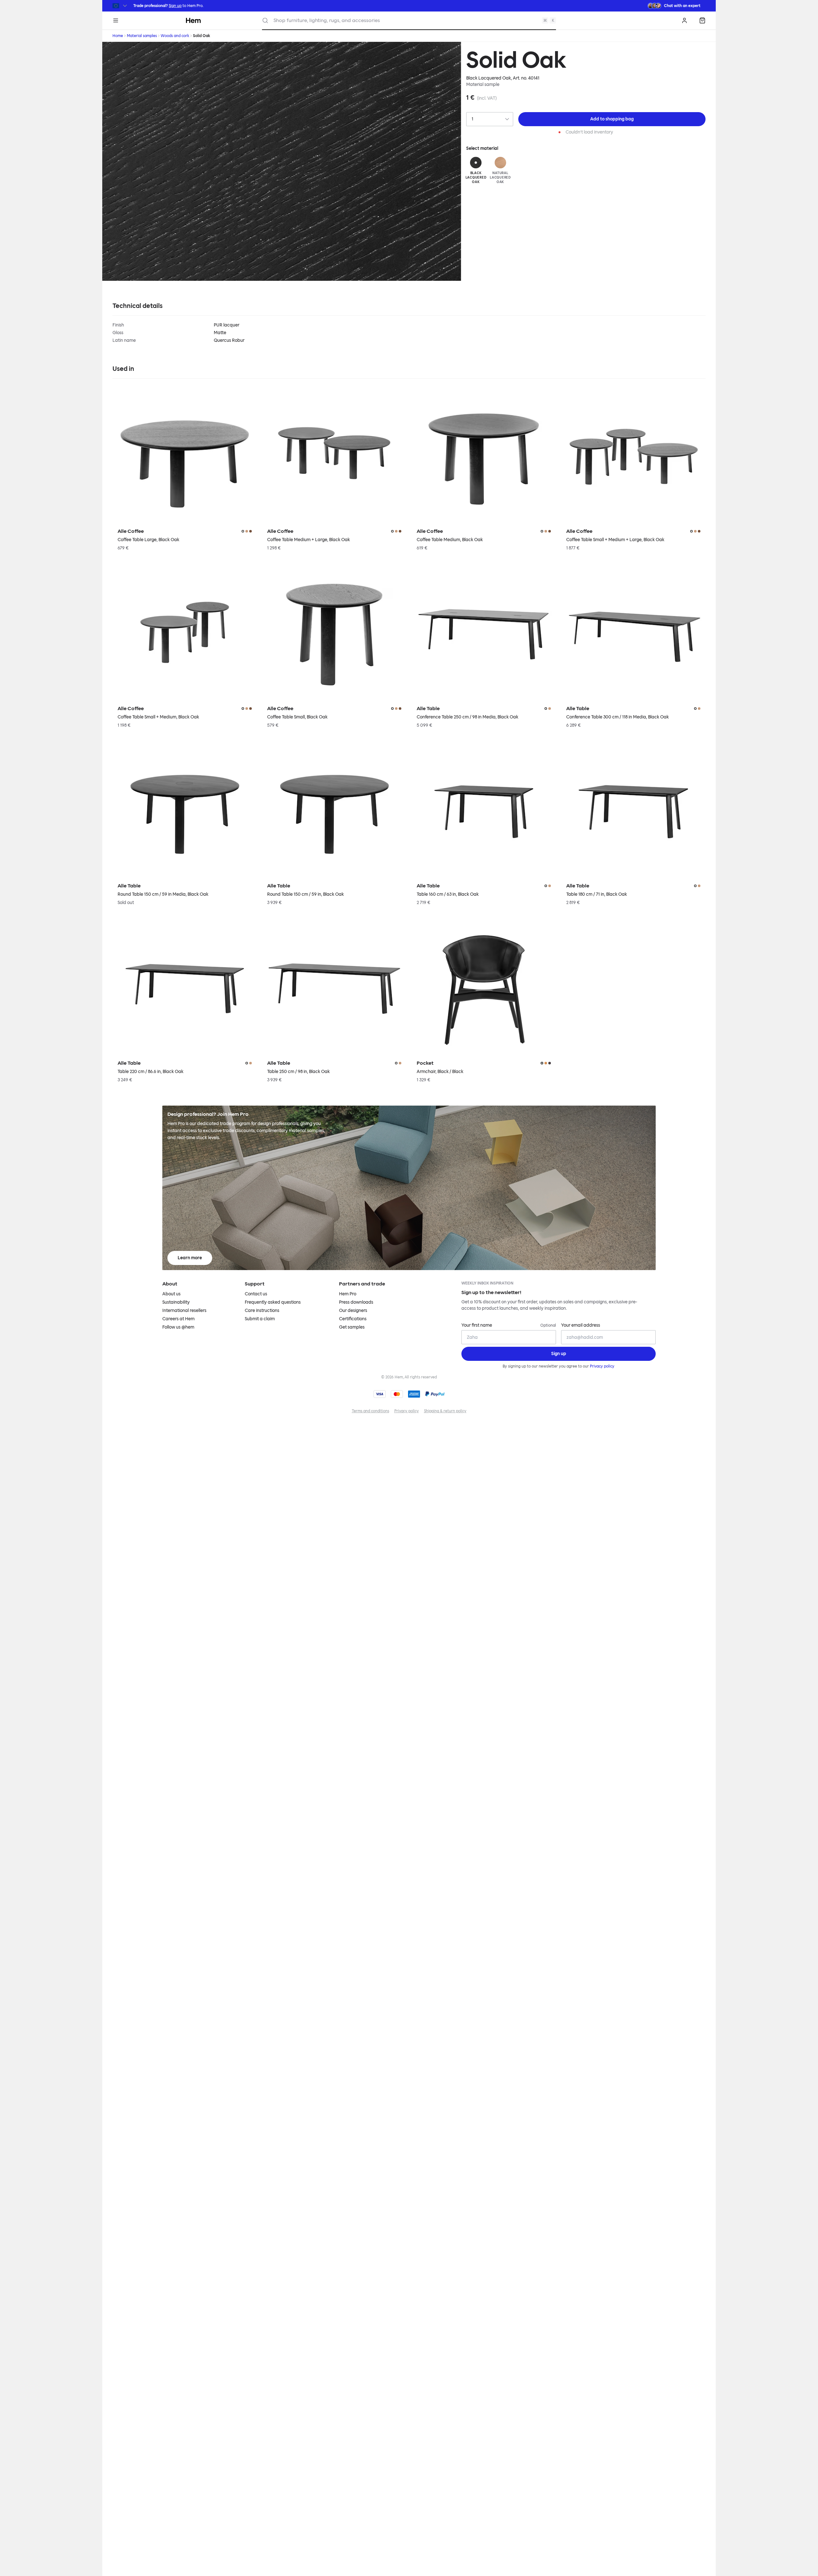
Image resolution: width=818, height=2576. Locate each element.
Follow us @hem (178, 1327)
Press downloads (356, 1302)
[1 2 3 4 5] (490, 119)
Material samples (142, 36)
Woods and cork (175, 36)
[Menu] (116, 20)
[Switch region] (120, 6)
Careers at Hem (178, 1319)
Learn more (190, 1258)
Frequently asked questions (273, 1302)
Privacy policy (602, 1366)
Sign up (175, 6)
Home (118, 36)
